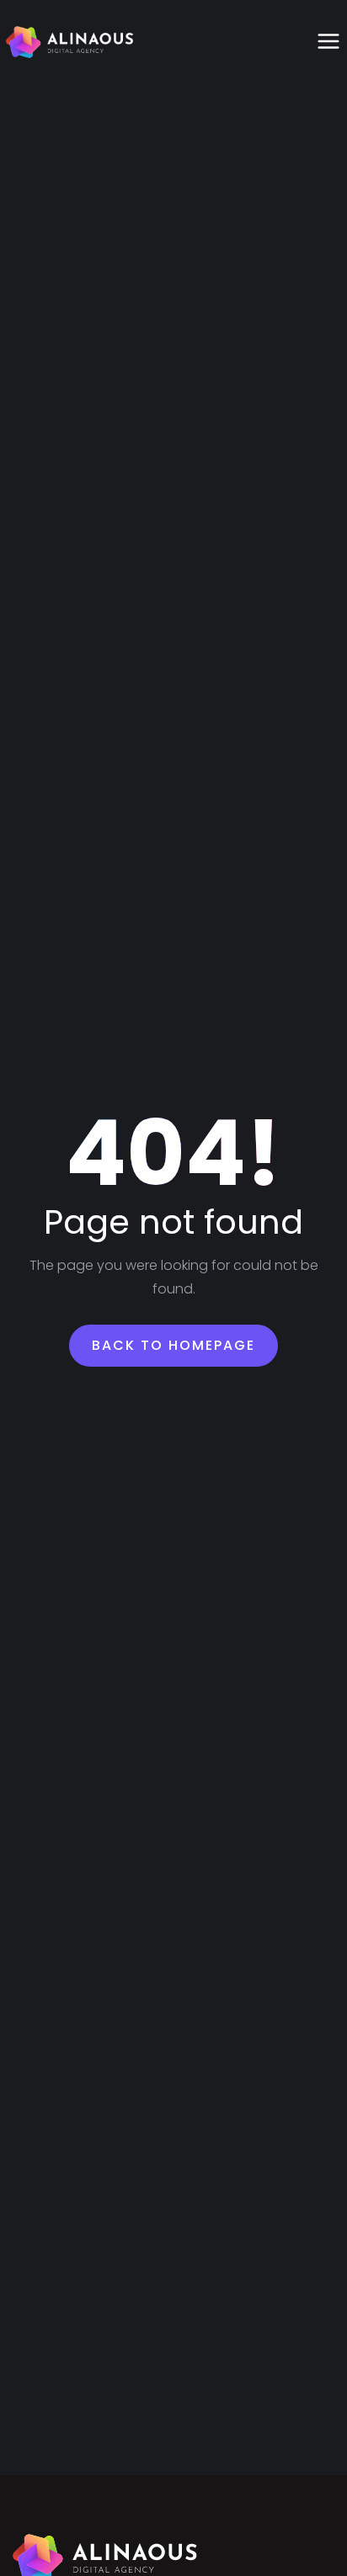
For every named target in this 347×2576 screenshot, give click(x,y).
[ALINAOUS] (70, 42)
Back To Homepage (173, 1345)
